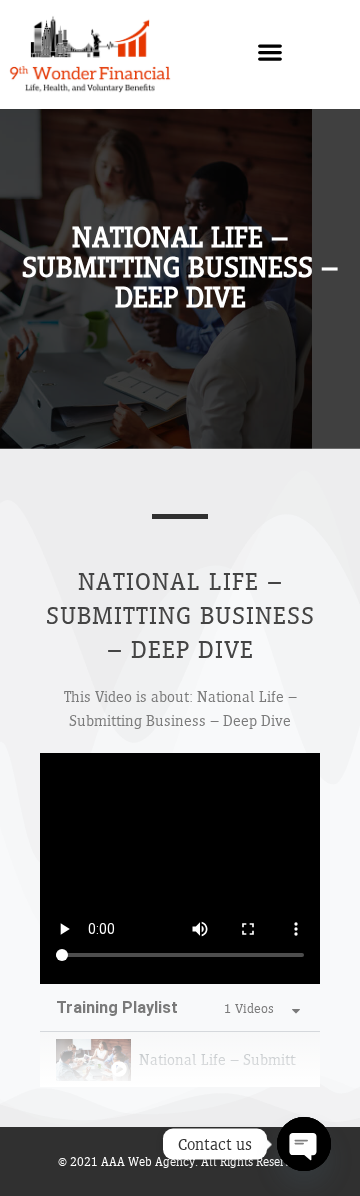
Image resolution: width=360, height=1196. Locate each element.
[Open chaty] (304, 1144)
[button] (270, 51)
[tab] (180, 1059)
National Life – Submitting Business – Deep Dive (217, 1059)
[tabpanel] (180, 868)
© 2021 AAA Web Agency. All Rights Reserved (180, 1161)
